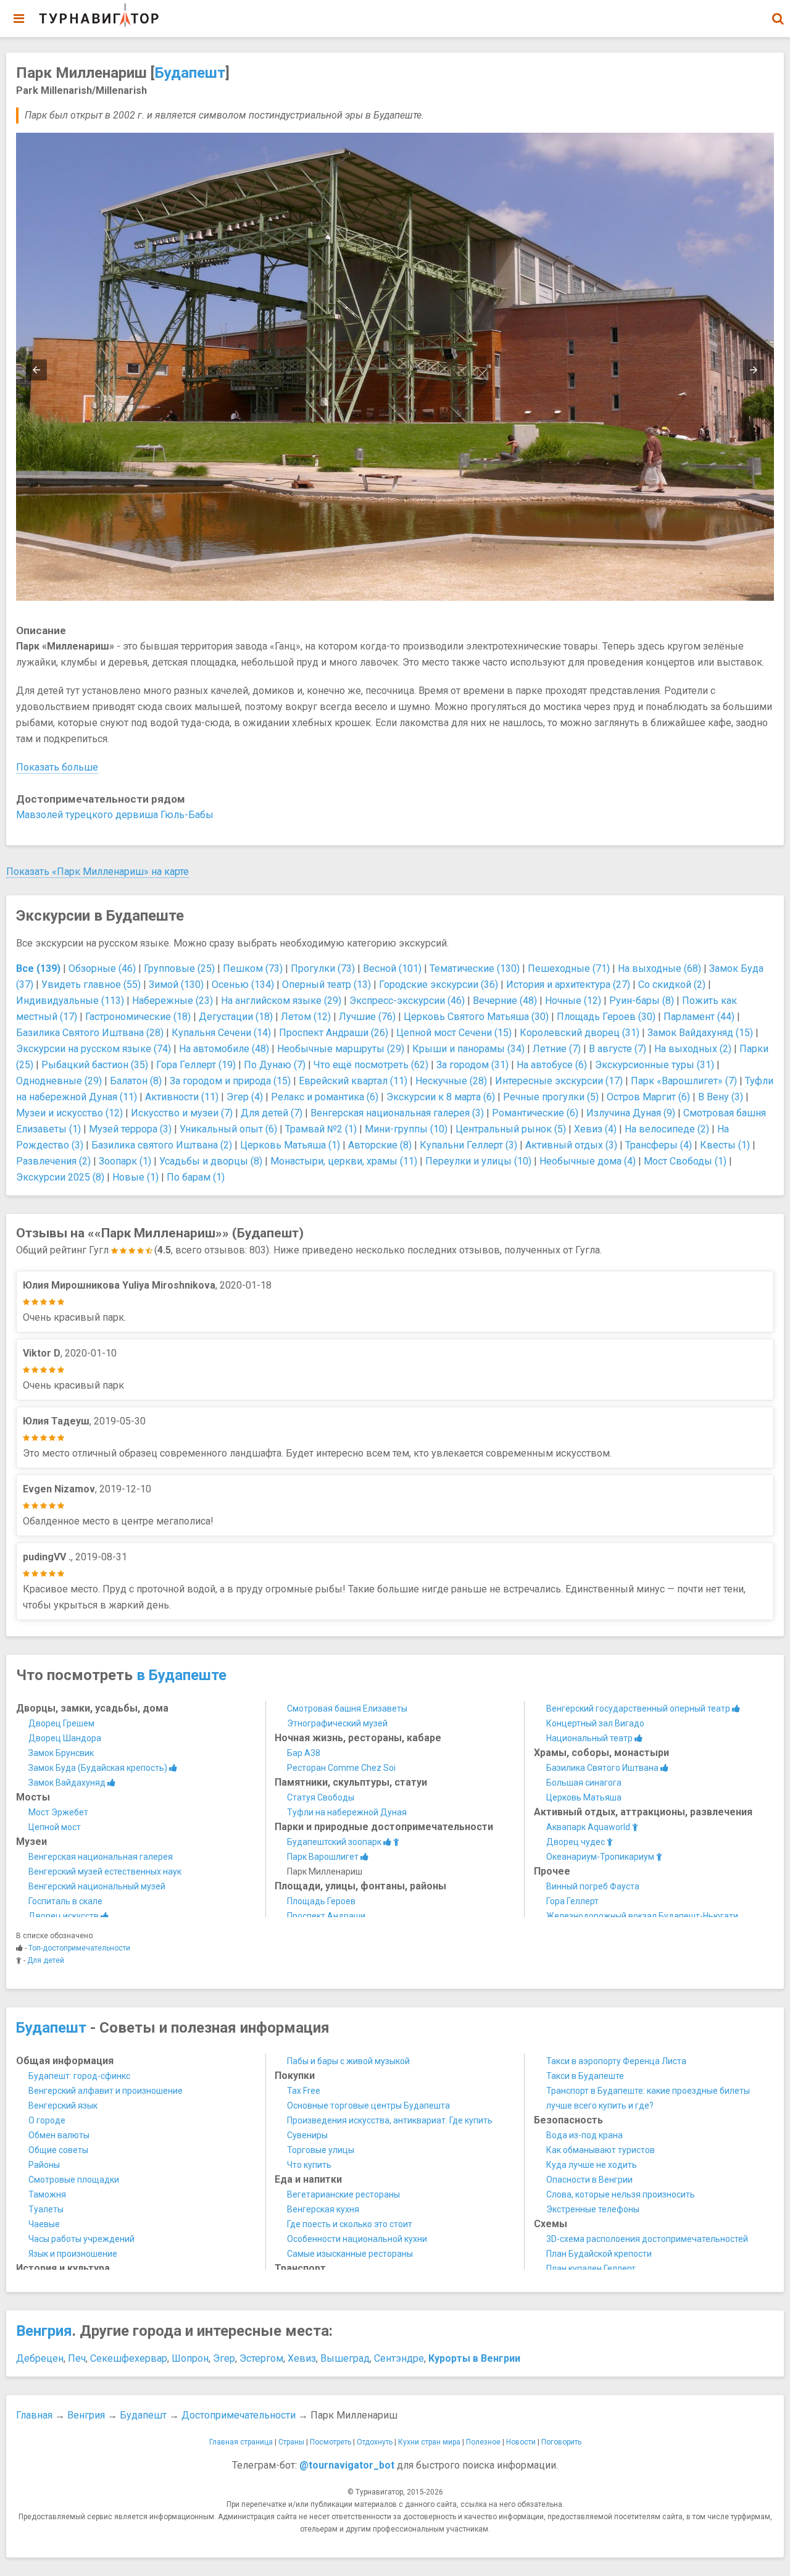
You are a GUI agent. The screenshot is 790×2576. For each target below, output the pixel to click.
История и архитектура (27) (568, 985)
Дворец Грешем (61, 1723)
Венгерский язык (63, 2106)
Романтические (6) (535, 1113)
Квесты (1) (725, 1145)
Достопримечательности (239, 2415)
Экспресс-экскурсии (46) (407, 1001)
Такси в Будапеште (585, 2076)
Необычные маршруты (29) (341, 1049)
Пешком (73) (253, 968)
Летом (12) (306, 1017)
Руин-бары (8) (642, 1001)
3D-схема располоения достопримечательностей (647, 2239)
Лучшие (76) (367, 1017)
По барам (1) (196, 1177)
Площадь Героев (321, 1901)
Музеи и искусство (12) (69, 1113)
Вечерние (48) (505, 1001)
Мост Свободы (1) (685, 1161)
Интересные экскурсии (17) (559, 1081)
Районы (44, 2165)
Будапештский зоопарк (335, 1842)
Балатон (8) (136, 1081)
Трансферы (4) (659, 1145)
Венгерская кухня (323, 2209)
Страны (291, 2442)
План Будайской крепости (599, 2254)
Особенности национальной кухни (357, 2239)
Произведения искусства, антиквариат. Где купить (390, 2120)
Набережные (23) (173, 1001)
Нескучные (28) (451, 1081)
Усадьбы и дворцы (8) (211, 1161)
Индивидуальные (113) (70, 1001)
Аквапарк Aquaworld (589, 1827)
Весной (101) (392, 968)
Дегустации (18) (236, 1017)
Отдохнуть (375, 2442)
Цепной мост (55, 1827)
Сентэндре (399, 2358)
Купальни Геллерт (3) (468, 1145)
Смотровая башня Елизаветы (347, 1708)
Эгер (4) (245, 1097)
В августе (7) (617, 1049)
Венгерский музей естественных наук (105, 1871)
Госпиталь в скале (65, 1901)
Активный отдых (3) (571, 1145)
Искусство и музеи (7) (182, 1113)
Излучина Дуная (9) (631, 1113)
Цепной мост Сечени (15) (454, 1033)
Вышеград (345, 2358)
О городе (47, 2120)
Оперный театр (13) (326, 985)
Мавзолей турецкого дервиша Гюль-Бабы (115, 815)
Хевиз (302, 2358)
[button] (778, 19)
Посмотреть (331, 2442)
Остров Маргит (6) (648, 1097)
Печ (77, 2358)
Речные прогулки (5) (551, 1097)
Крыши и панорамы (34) (468, 1049)
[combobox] (778, 12)
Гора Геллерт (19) (196, 1065)
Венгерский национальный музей (97, 1886)
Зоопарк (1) (125, 1161)
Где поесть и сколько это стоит (350, 2224)
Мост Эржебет (58, 1812)
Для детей (46, 1960)
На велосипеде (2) (667, 1129)
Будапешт (190, 73)
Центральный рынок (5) (511, 1129)
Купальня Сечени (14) (221, 1033)
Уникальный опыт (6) (228, 1129)
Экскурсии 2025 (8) (60, 1177)
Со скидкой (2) (672, 985)
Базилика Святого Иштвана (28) (90, 1033)
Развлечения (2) (53, 1161)
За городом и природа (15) (230, 1081)
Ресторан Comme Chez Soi (341, 1768)
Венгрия (44, 2331)
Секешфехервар (129, 2358)
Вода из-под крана (584, 2135)
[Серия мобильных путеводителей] (99, 15)
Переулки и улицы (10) (478, 1161)
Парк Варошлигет (324, 1857)
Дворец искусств (64, 1916)
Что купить (309, 2165)
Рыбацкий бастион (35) (95, 1065)
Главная (34, 2415)
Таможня (47, 2194)
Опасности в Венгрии (589, 2180)
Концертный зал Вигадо (595, 1723)
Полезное (483, 2442)
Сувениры (307, 2135)
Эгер (224, 2358)
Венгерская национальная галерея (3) (397, 1113)
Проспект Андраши (326, 1916)
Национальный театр (590, 1738)
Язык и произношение (73, 2254)
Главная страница (241, 2442)
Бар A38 (304, 1753)
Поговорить (561, 2442)
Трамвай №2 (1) (321, 1129)
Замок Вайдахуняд (68, 1783)
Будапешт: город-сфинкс (79, 2076)
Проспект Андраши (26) (334, 1033)
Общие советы (58, 2150)
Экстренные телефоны (593, 2209)
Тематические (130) (475, 968)
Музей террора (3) (130, 1129)
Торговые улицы (321, 2150)
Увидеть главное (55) (91, 985)
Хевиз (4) (595, 1129)
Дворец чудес (576, 1842)
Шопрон (190, 2358)
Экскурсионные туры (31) (655, 1065)
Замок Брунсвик (61, 1753)
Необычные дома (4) (588, 1161)
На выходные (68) (659, 968)
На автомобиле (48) (224, 1049)
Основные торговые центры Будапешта (368, 2106)
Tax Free (304, 2091)
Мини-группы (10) (406, 1129)
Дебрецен (40, 2358)
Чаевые (44, 2224)
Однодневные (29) (59, 1081)
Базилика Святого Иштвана (603, 1768)
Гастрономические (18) (138, 1017)
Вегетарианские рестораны (343, 2194)
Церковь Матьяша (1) (290, 1145)
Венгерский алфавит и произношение (106, 2091)
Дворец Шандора (65, 1738)
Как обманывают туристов (601, 2150)
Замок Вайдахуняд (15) (700, 1033)
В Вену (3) (721, 1097)
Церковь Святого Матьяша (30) (476, 1017)
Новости (521, 2442)
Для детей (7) (272, 1113)
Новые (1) (135, 1177)
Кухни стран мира (429, 2442)
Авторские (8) (380, 1145)
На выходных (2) (693, 1049)
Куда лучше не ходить (592, 2165)
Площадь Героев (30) (606, 1017)
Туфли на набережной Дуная (347, 1812)
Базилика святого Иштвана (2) (162, 1145)
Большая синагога (584, 1783)
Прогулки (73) (323, 968)
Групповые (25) (179, 968)
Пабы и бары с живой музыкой (348, 2061)
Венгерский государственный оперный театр (639, 1708)
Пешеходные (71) (569, 968)
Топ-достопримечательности (79, 1948)
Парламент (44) (699, 1017)
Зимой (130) (176, 985)
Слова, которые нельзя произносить (621, 2194)
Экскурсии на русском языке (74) (94, 1049)
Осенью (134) (243, 985)
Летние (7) (557, 1049)
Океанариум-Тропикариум (601, 1857)
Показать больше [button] (57, 767)
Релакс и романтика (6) (325, 1097)
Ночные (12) (573, 1001)
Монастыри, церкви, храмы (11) (344, 1161)
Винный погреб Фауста (593, 1886)
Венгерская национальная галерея (101, 1857)
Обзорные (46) (102, 968)
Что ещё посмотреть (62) (371, 1065)
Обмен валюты (59, 2135)
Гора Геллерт (572, 1901)
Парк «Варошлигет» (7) (684, 1081)
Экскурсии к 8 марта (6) (441, 1097)
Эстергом (261, 2358)
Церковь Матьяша (584, 1797)
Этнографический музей (337, 1723)
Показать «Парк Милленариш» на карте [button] (98, 872)
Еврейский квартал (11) (353, 1081)
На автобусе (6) (552, 1065)
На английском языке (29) (281, 1001)
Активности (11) (182, 1097)
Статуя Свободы (321, 1797)
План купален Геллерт (591, 2269)
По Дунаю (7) (275, 1065)
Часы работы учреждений (81, 2239)
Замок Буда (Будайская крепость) (99, 1768)
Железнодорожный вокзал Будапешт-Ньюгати (642, 1916)
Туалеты (46, 2209)
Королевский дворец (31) (580, 1033)
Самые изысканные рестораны (350, 2254)
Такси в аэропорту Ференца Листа (616, 2061)
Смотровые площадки (74, 2180)
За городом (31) (472, 1065)
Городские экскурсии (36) (439, 985)
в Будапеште (181, 1675)
